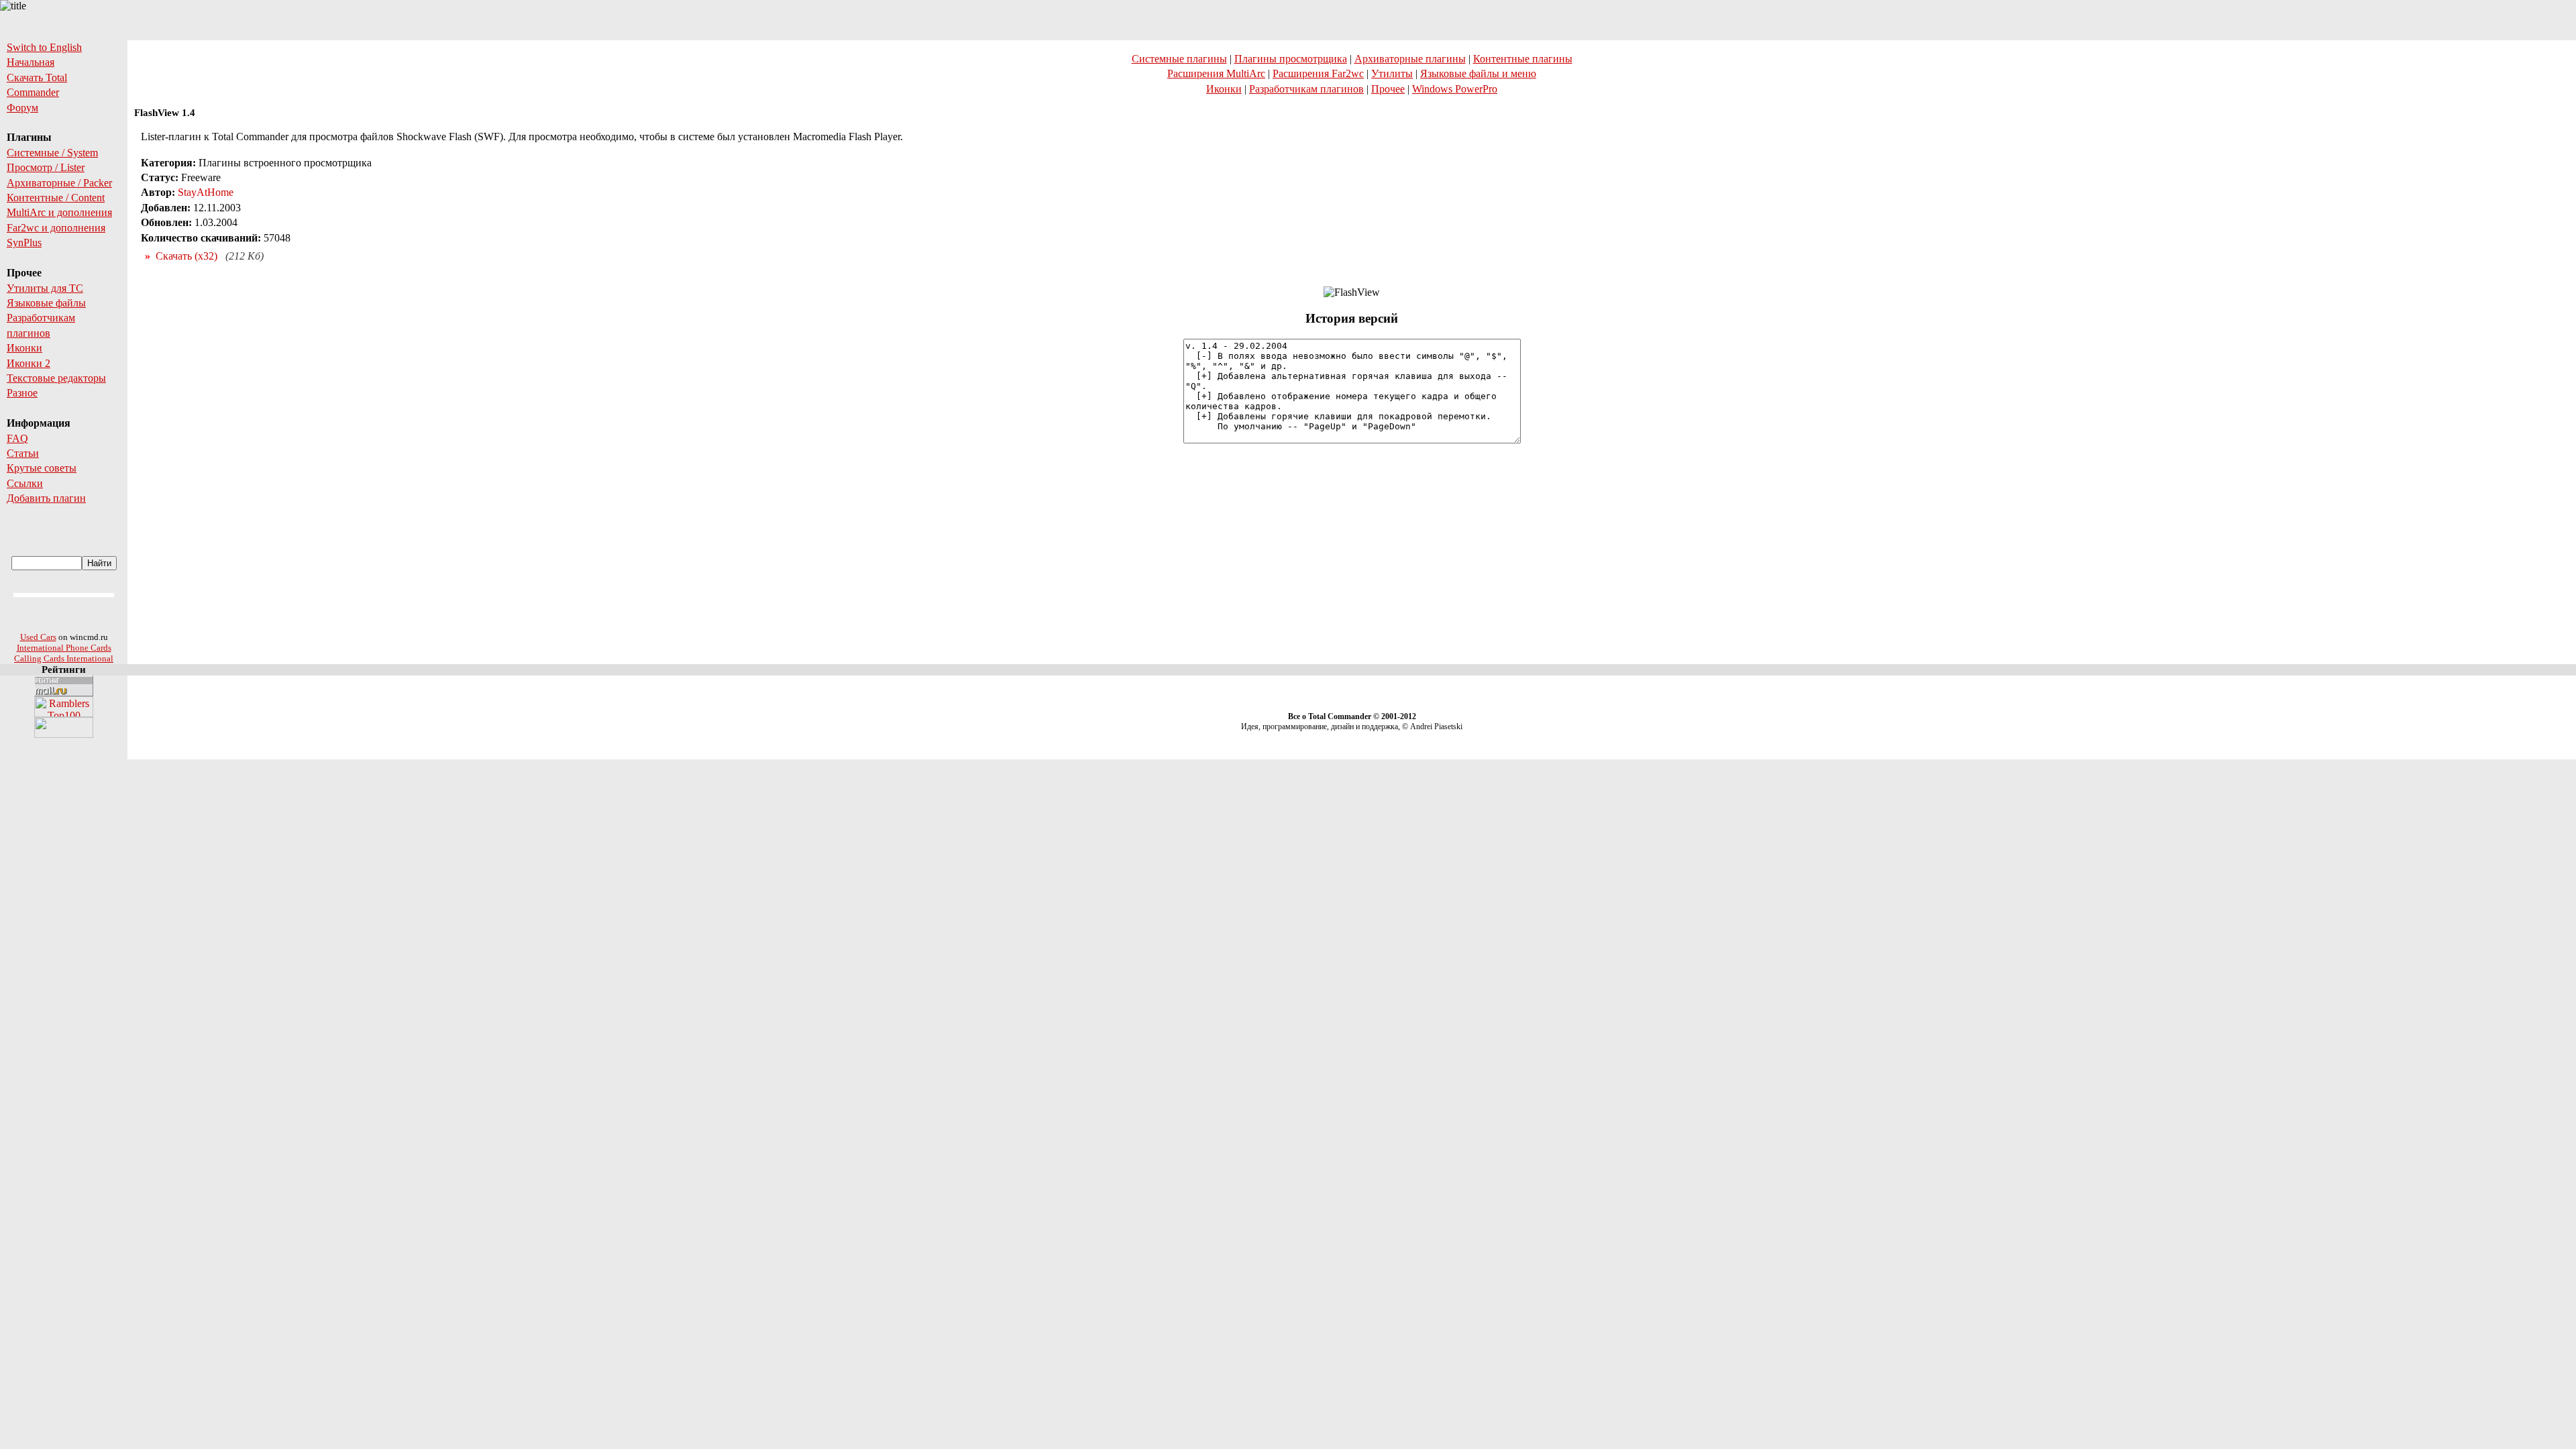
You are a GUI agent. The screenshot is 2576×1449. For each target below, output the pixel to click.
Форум (22, 108)
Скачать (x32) (186, 256)
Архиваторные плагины (1410, 59)
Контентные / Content (56, 198)
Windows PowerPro (1455, 89)
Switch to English (44, 47)
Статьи (23, 453)
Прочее (1388, 89)
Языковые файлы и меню (1478, 73)
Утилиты (1392, 73)
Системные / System (52, 153)
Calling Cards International (64, 658)
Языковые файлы (46, 303)
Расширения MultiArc (1216, 73)
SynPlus (24, 243)
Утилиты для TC (45, 288)
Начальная (31, 62)
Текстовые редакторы (56, 378)
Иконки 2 (29, 363)
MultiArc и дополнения (59, 212)
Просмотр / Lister (46, 167)
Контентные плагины (1523, 59)
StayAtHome (206, 192)
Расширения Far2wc (1318, 73)
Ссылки (25, 483)
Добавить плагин (46, 498)
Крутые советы (42, 468)
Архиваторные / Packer (59, 183)
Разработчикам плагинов (1306, 89)
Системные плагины (1179, 59)
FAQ (17, 438)
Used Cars (38, 637)
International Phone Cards (64, 648)
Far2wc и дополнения (56, 228)
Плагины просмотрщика (1291, 59)
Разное (22, 393)
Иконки (24, 348)
